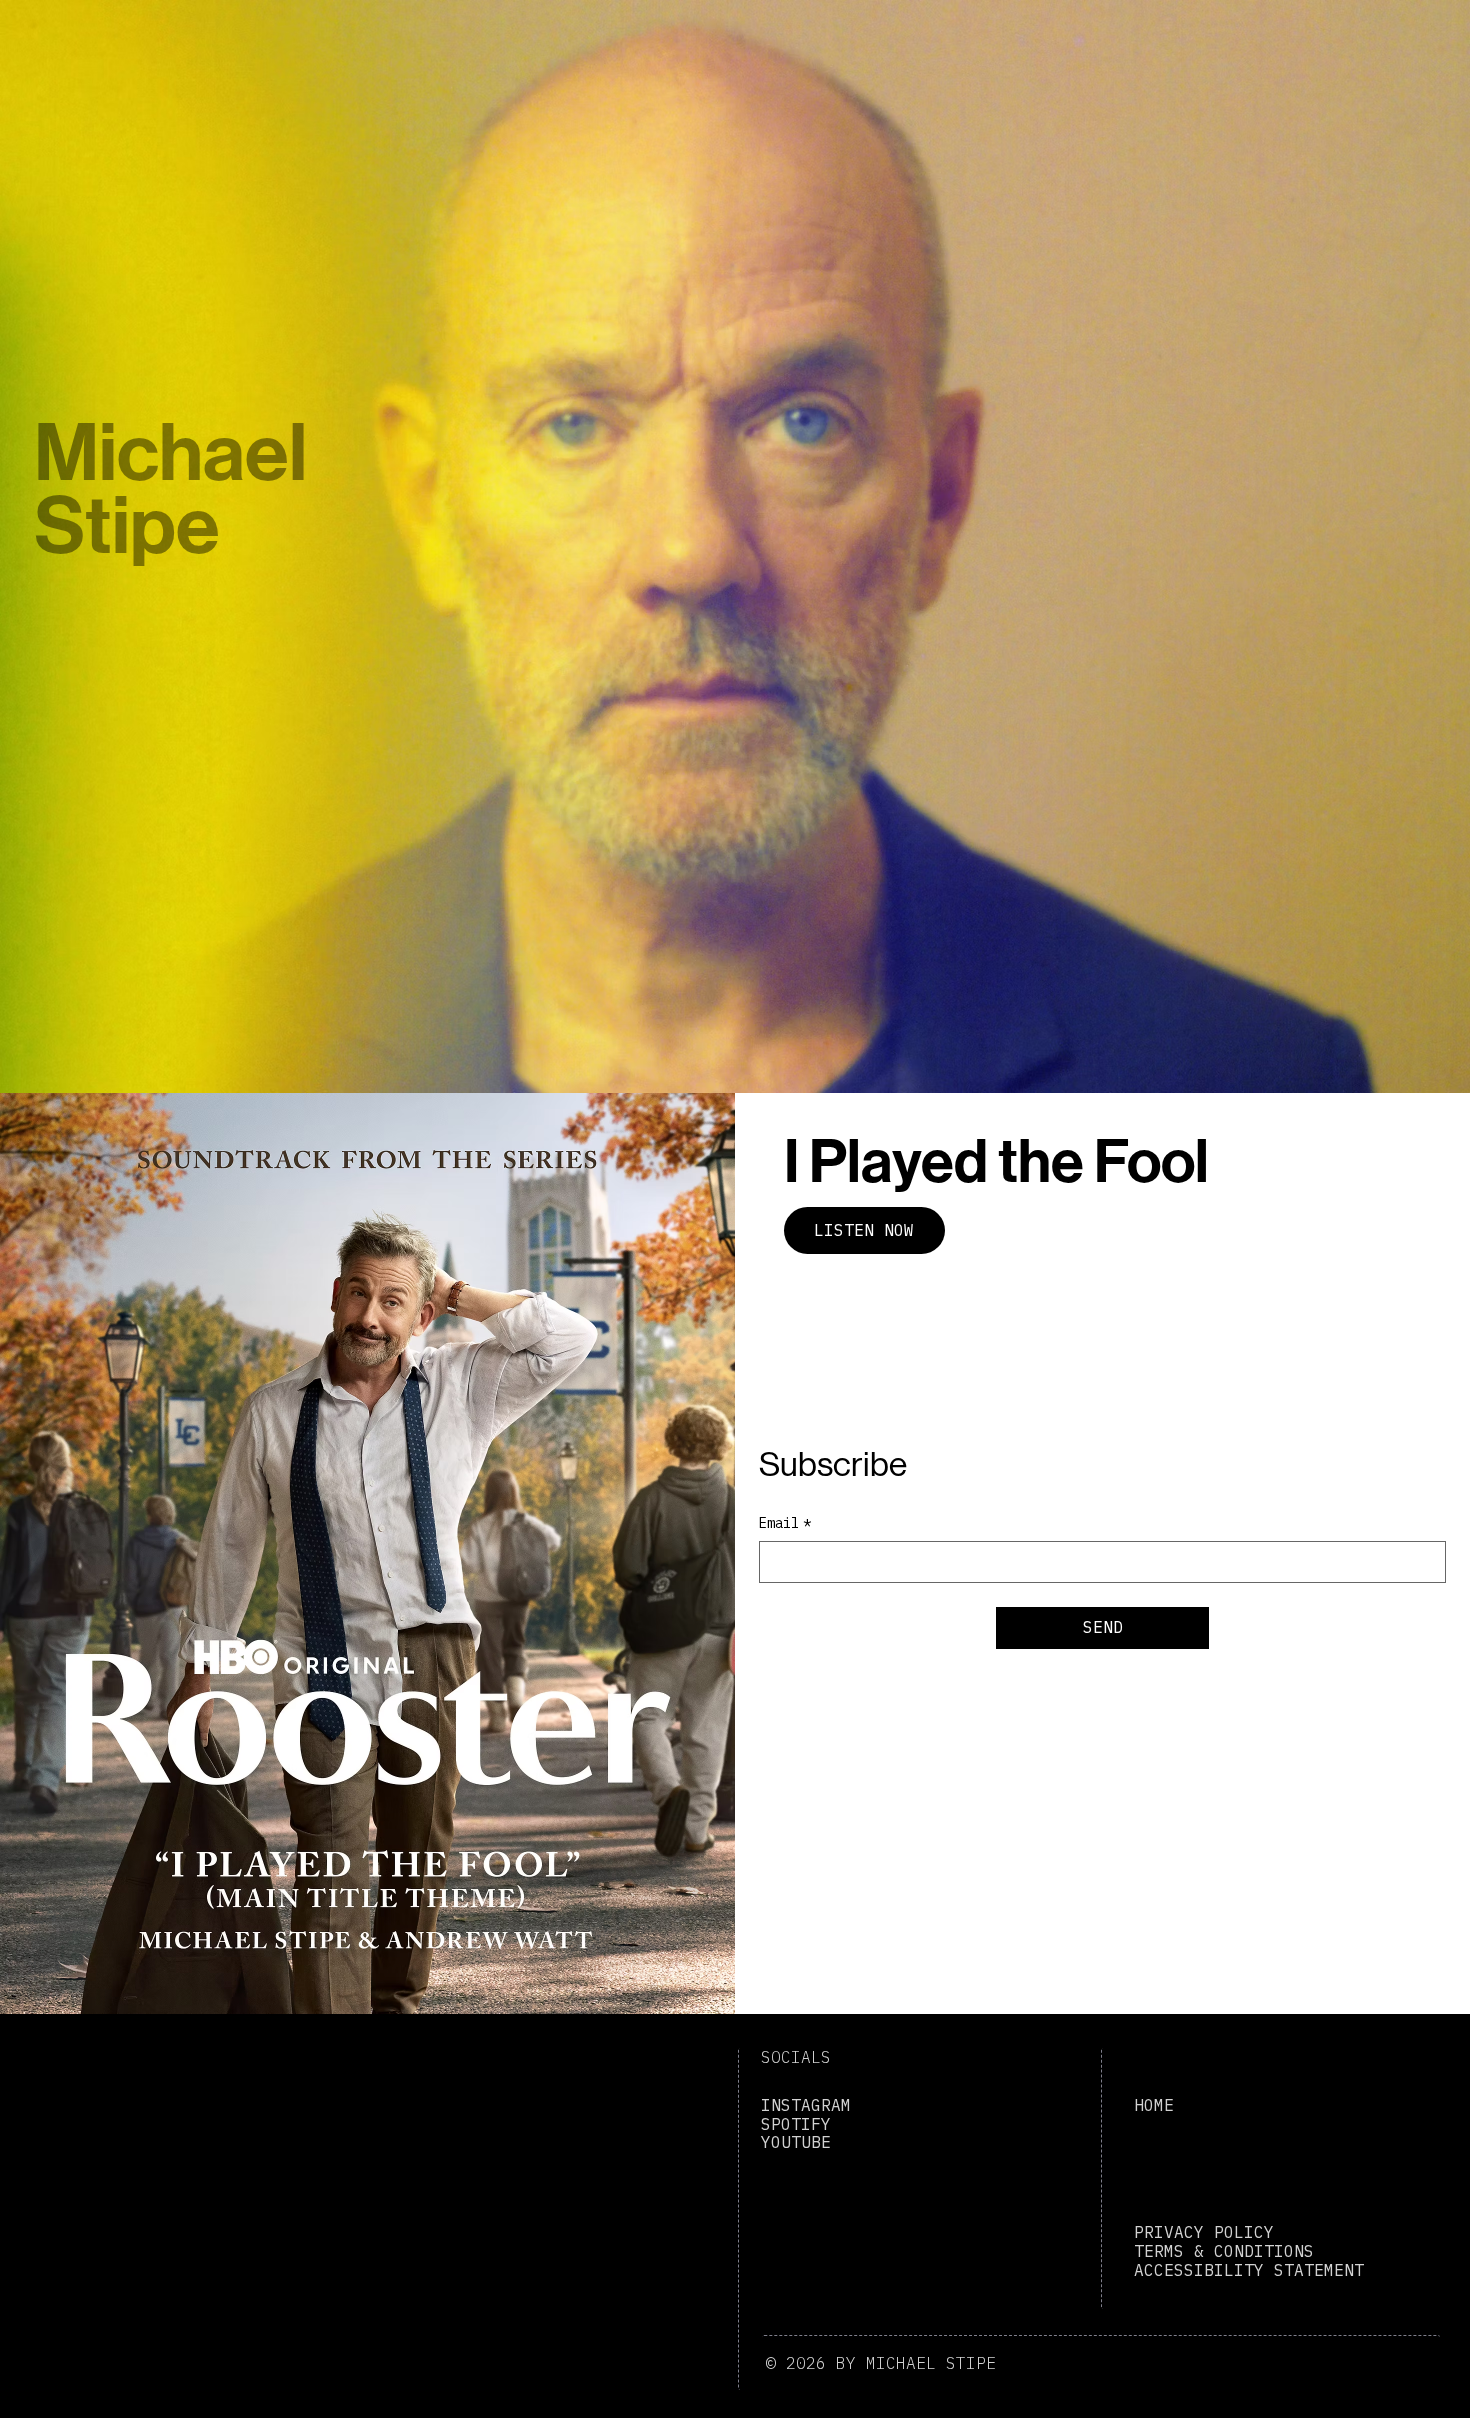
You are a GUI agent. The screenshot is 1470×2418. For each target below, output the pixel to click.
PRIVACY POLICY (1204, 2232)
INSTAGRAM (806, 2105)
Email (785, 1523)
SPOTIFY (796, 2124)
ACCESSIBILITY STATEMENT (1249, 2270)
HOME (1154, 2105)
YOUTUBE (796, 2142)
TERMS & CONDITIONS (1224, 2251)
